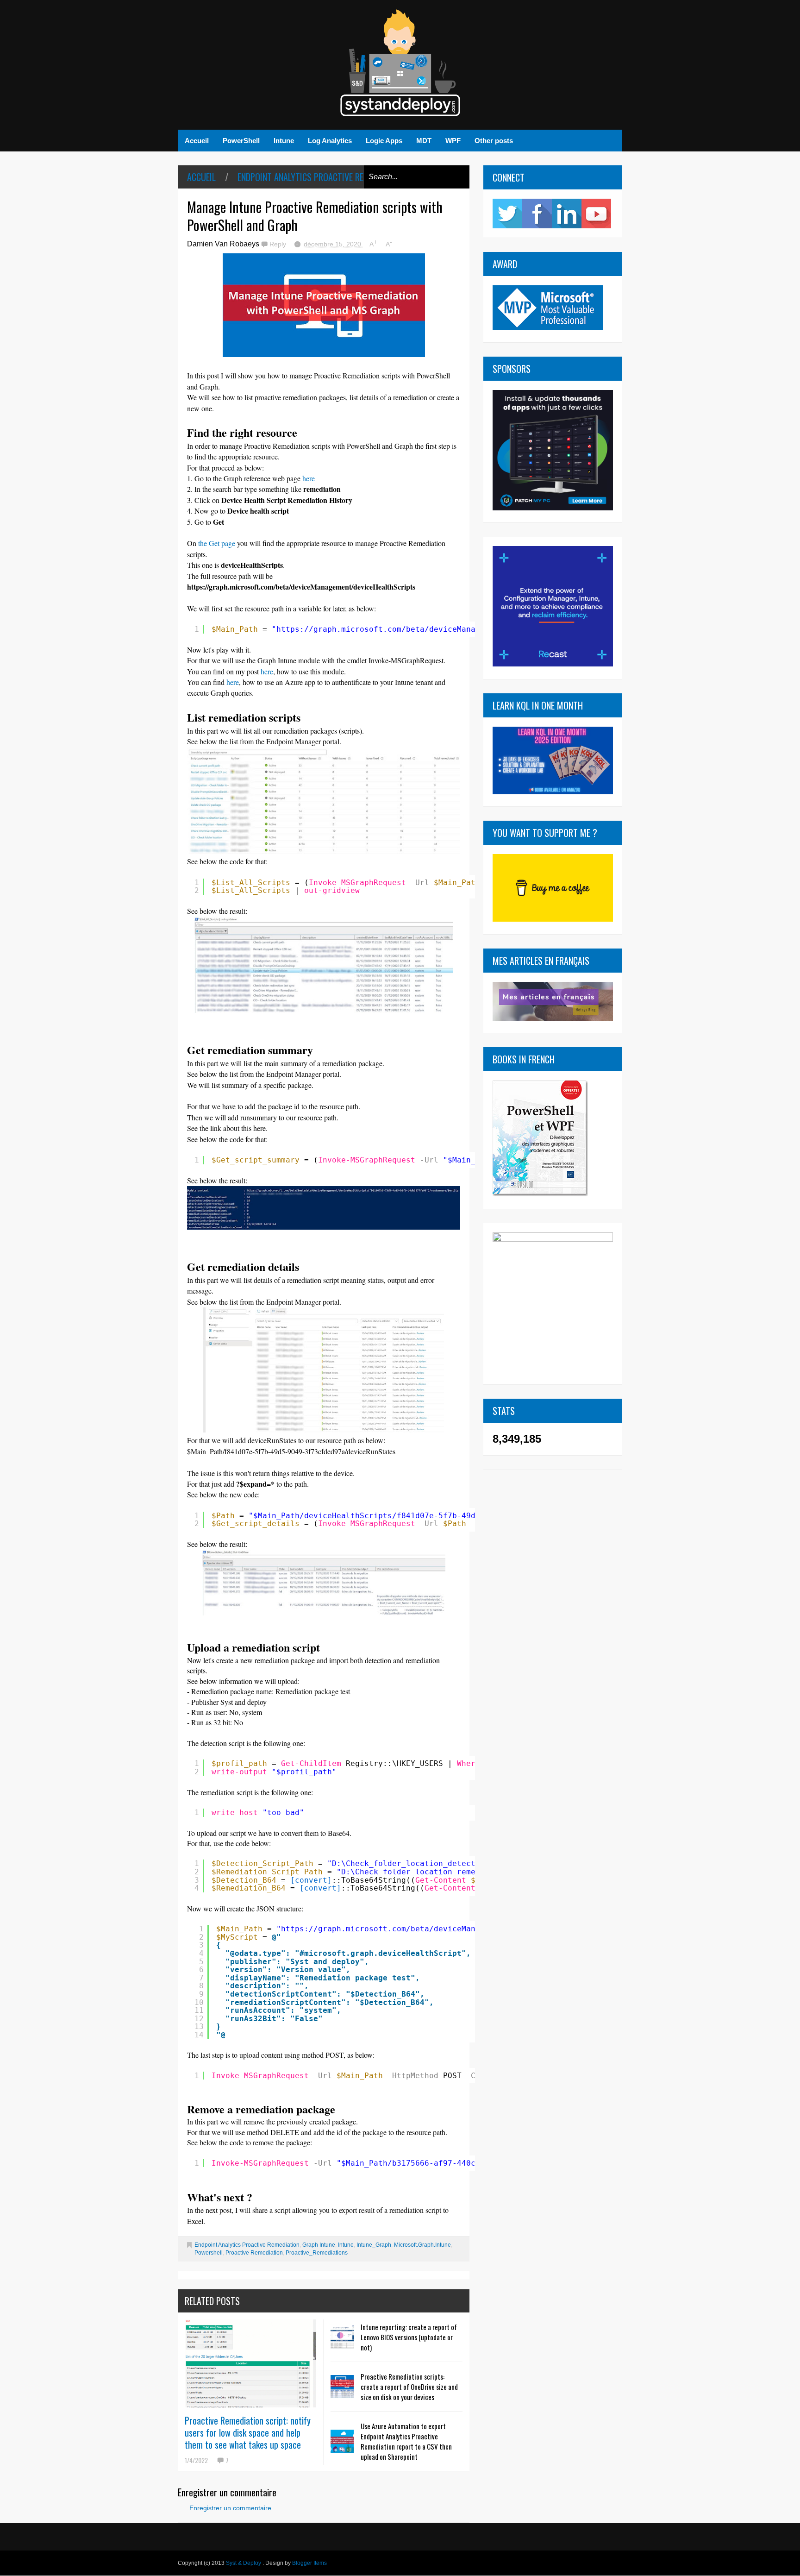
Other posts (494, 141)
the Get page (217, 543)
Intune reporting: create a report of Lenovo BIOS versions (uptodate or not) (409, 2337)
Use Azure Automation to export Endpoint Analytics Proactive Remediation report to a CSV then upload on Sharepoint (406, 2441)
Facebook (537, 214)
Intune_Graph (374, 2245)
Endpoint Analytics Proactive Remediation (319, 177)
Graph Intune (319, 2245)
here (312, 478)
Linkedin (567, 214)
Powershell (209, 2253)
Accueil (197, 141)
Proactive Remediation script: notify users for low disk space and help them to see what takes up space (248, 2432)
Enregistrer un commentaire (230, 2508)
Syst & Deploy (244, 2563)
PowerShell (241, 141)
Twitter (507, 214)
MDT (424, 141)
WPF (453, 141)
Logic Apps (384, 141)
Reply (279, 244)
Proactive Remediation (254, 2253)
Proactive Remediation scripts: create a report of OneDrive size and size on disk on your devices (409, 2387)
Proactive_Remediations (317, 2253)
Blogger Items (309, 2563)
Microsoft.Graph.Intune (422, 2245)
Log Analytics (330, 141)
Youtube (596, 214)
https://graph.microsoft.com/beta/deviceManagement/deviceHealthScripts (436, 629)
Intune (284, 141)
